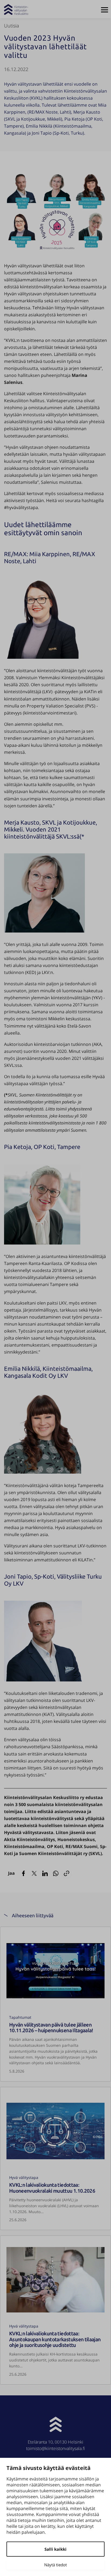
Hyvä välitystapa (24, 2177)
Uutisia (12, 26)
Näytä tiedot (55, 2565)
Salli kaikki (55, 2549)
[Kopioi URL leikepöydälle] (67, 1873)
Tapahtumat (20, 2017)
